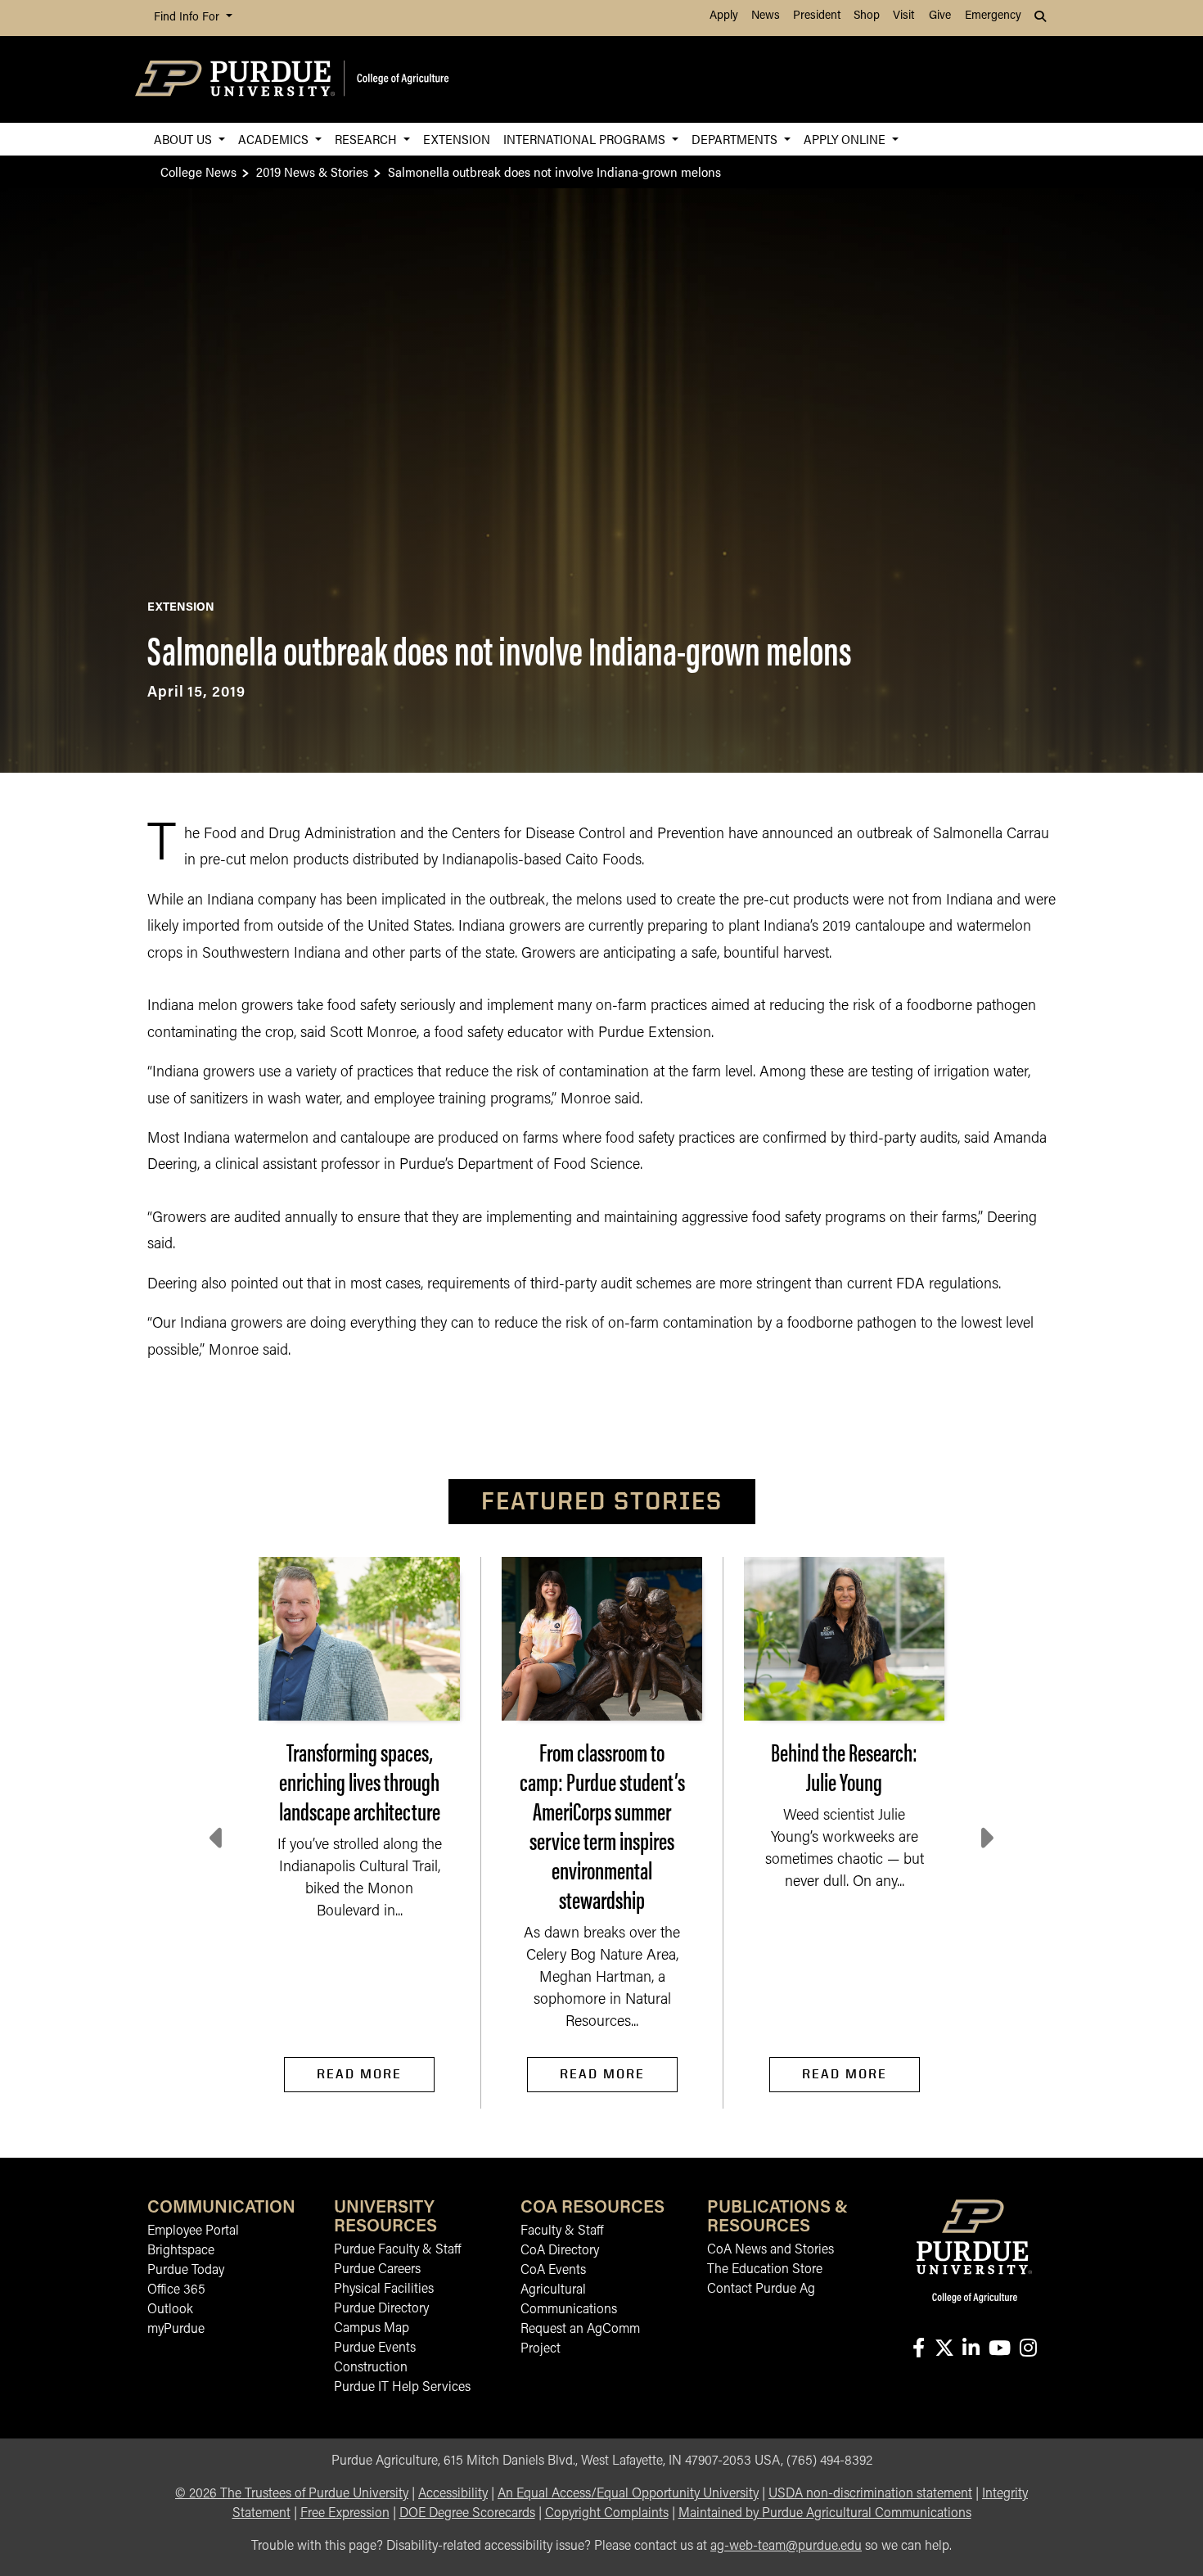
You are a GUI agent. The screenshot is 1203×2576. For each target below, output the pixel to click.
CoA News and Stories (770, 2250)
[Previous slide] (218, 1838)
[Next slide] (985, 1838)
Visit (903, 16)
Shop (867, 16)
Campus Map (372, 2329)
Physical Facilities (384, 2290)
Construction (371, 2368)
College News (198, 171)
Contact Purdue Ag (761, 2290)
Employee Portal (193, 2231)
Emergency (993, 16)
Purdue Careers (377, 2270)
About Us (185, 139)
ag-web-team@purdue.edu (786, 2547)
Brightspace (181, 2251)
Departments (736, 139)
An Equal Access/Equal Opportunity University (628, 2494)
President (817, 16)
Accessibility (453, 2494)
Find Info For (188, 18)
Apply (724, 16)
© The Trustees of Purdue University (292, 2494)
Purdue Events (375, 2348)
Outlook (170, 2310)
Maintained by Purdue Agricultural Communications (825, 2514)
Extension (457, 139)
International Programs (586, 139)
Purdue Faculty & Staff (397, 2250)
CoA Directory (560, 2251)
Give (940, 16)
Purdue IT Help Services (402, 2388)
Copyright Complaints (607, 2514)
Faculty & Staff (562, 2231)
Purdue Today (186, 2271)
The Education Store (765, 2270)
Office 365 (176, 2290)
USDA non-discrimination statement (870, 2494)
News (766, 16)
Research (367, 139)
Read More (359, 2074)
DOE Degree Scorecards (467, 2514)
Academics (275, 139)
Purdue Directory (381, 2309)
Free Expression (345, 2514)
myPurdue (176, 2330)
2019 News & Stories (312, 171)
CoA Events (553, 2271)
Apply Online (846, 139)
